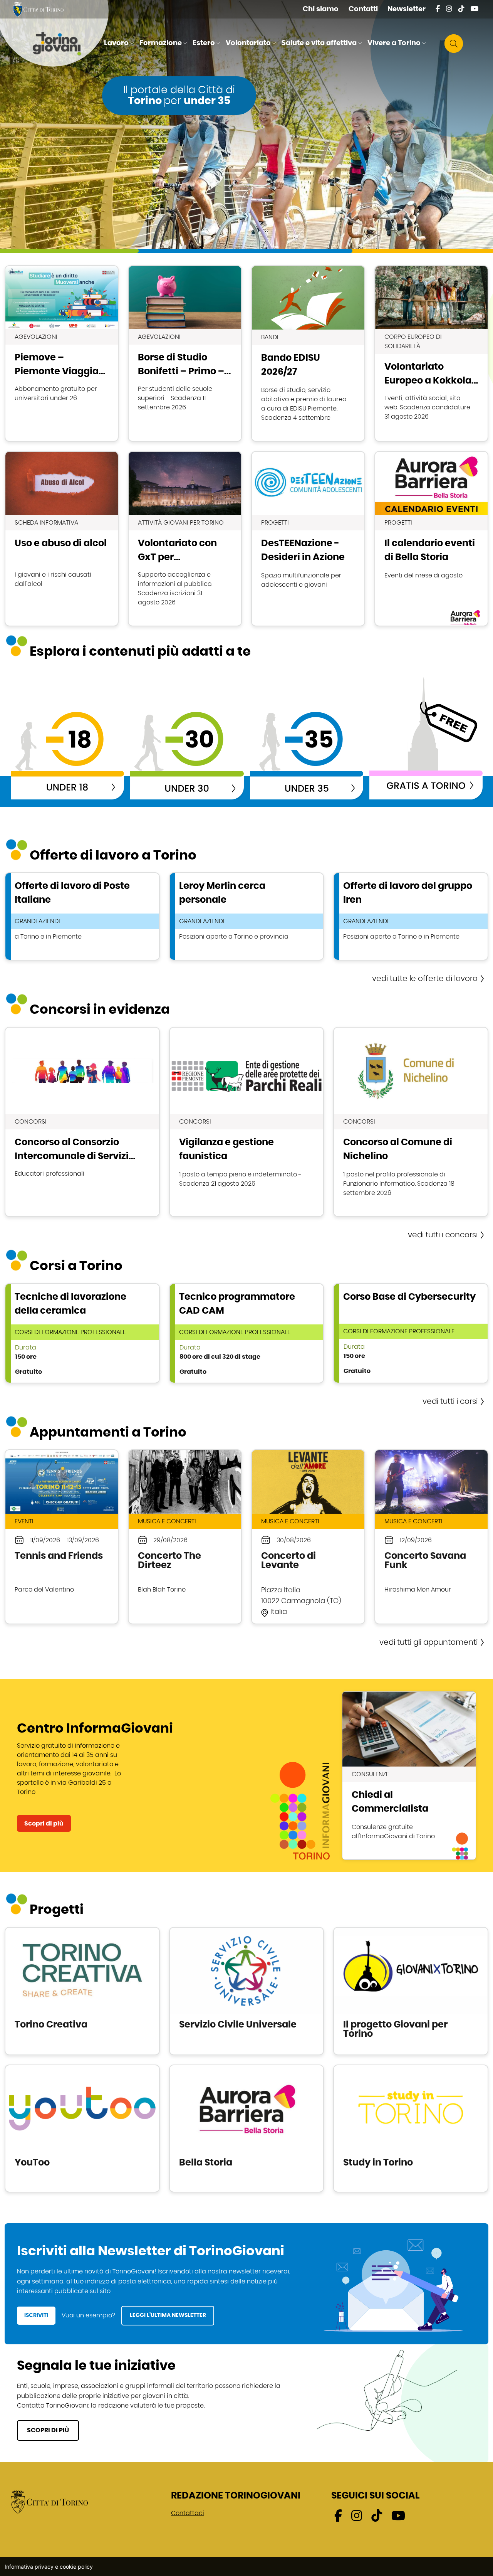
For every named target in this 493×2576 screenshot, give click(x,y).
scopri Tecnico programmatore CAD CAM (247, 1333)
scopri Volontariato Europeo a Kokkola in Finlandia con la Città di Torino (431, 353)
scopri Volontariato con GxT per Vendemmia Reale (185, 539)
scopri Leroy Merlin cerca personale (247, 916)
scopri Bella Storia (247, 2128)
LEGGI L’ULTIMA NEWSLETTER (168, 2315)
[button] (120, 44)
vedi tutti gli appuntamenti (428, 1642)
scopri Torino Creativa (82, 1991)
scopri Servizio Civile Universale (247, 1991)
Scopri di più (44, 1824)
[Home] (63, 44)
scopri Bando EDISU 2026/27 (308, 353)
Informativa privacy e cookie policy (49, 2567)
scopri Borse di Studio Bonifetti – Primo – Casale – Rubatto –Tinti (185, 353)
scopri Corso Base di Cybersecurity (411, 1333)
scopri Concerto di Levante (308, 1537)
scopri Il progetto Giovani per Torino (411, 1991)
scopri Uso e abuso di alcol (62, 539)
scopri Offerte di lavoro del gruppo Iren (411, 916)
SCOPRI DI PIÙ (48, 2430)
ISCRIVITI (36, 2315)
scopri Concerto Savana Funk (431, 1537)
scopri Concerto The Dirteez (185, 1537)
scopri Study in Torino (411, 2128)
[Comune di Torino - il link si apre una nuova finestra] (49, 2502)
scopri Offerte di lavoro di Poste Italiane (82, 916)
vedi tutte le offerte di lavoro (425, 979)
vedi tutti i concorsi (443, 1235)
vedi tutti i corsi (450, 1402)
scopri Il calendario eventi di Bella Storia (431, 539)
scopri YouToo (82, 2128)
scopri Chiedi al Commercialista (409, 1776)
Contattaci (188, 2513)
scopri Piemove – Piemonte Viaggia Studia (62, 353)
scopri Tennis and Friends (62, 1537)
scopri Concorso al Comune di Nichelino (411, 1122)
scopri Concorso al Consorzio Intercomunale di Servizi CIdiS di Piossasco (82, 1122)
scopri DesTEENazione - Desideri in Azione (308, 539)
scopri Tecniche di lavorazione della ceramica (82, 1333)
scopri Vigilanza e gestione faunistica (247, 1122)
